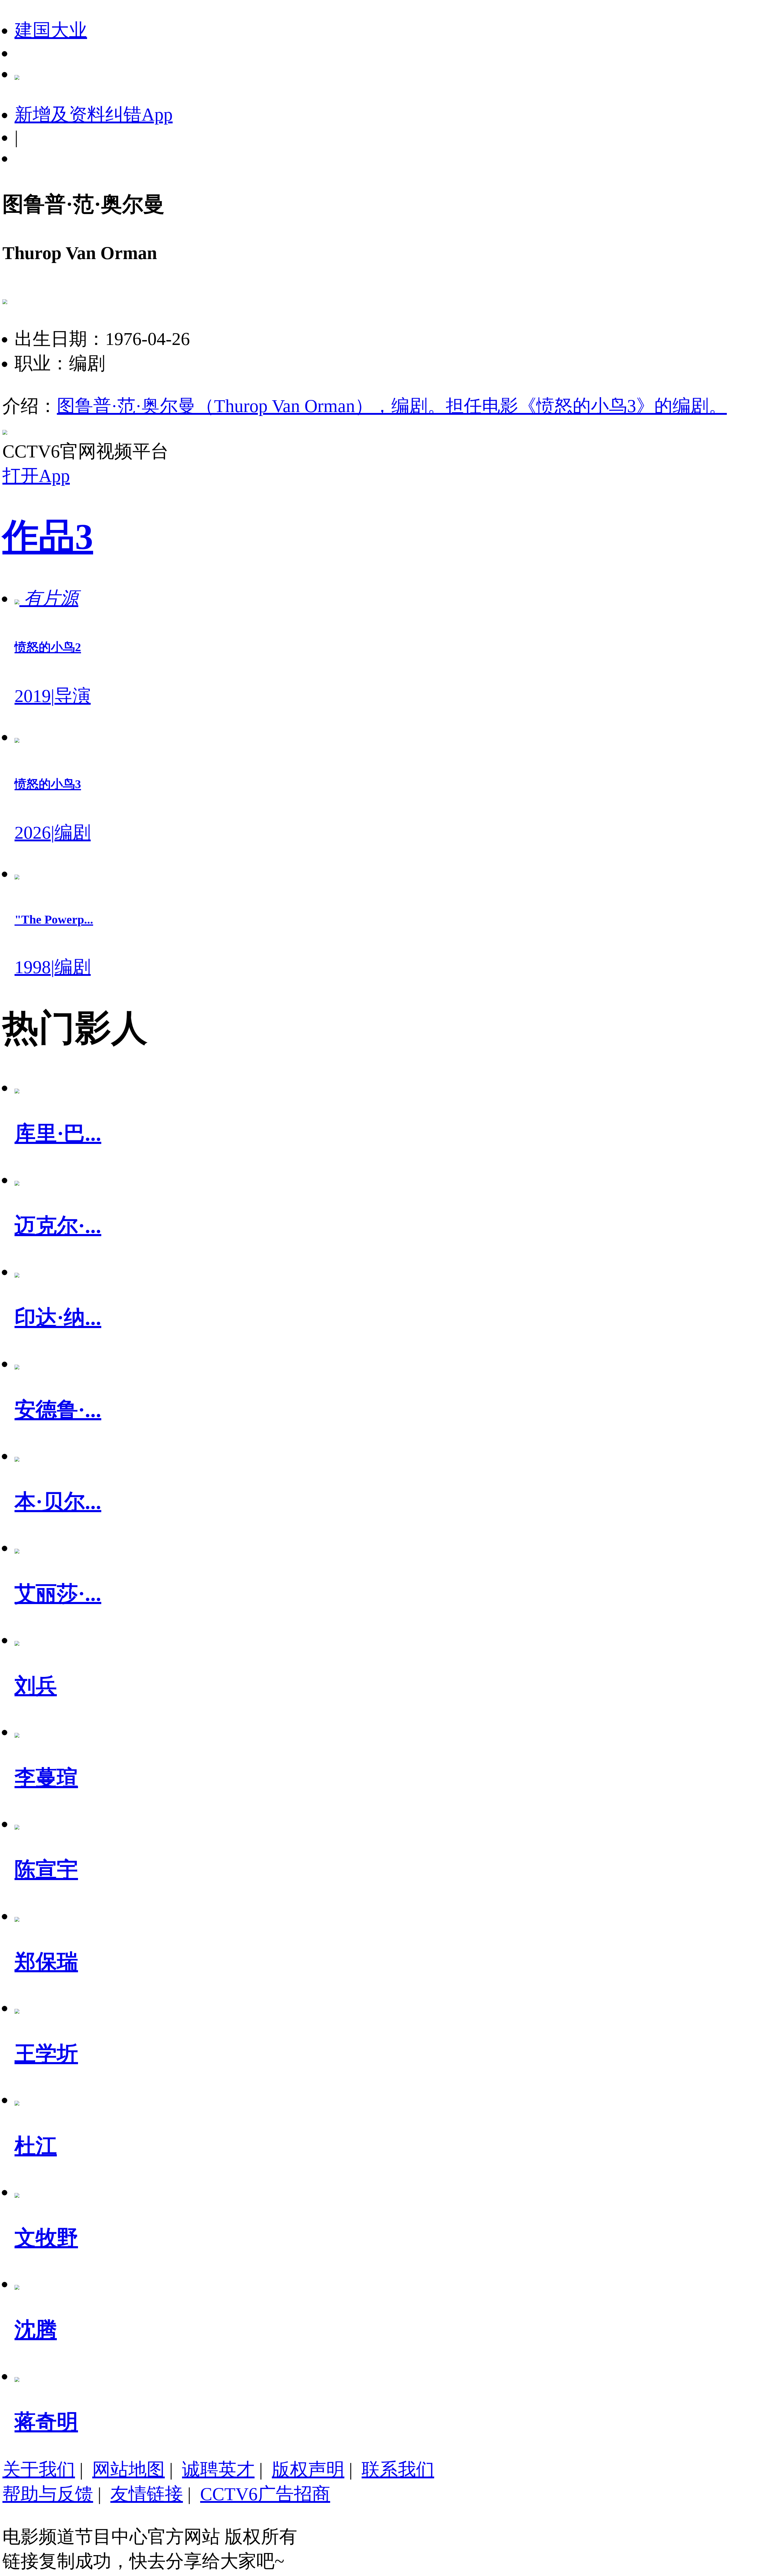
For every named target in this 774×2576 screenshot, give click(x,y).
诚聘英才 (218, 2470)
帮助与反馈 (48, 2494)
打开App (36, 476)
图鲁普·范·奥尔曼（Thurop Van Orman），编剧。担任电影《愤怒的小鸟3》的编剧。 (392, 406)
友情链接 (147, 2494)
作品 (48, 537)
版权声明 (308, 2470)
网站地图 (128, 2470)
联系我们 (398, 2470)
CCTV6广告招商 (265, 2494)
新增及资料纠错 (94, 115)
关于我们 (39, 2470)
